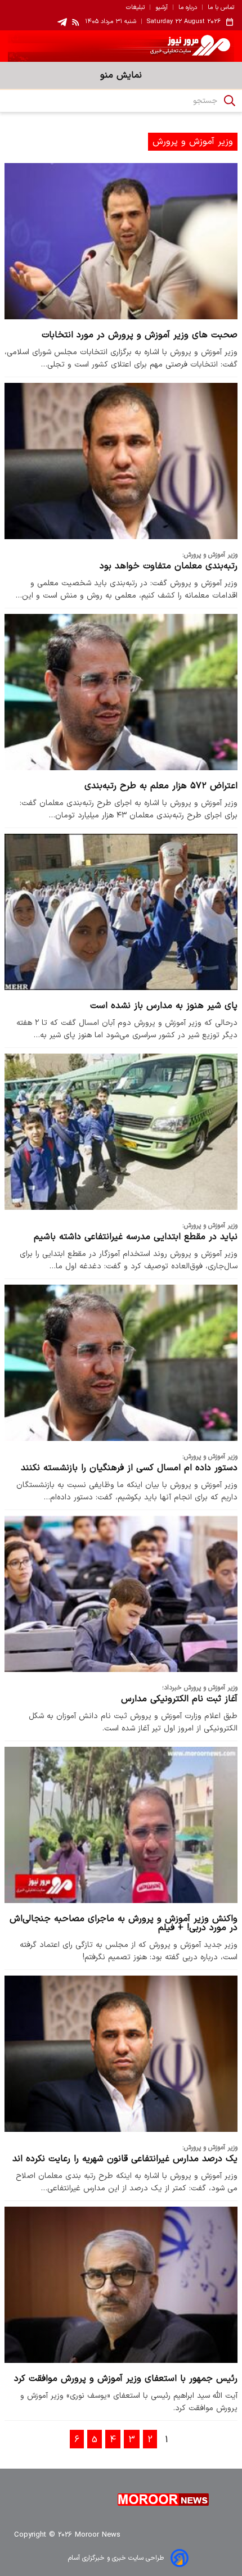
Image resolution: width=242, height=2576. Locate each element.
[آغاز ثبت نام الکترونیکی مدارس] (121, 1594)
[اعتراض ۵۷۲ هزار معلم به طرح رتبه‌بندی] (121, 692)
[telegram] (62, 22)
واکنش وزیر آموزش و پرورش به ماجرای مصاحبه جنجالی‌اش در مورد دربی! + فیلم (124, 1923)
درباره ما (188, 8)
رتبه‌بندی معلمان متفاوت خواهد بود (169, 566)
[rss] (76, 22)
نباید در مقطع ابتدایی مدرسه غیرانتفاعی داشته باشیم (136, 1237)
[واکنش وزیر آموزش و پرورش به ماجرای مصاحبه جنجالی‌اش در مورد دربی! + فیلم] (121, 1825)
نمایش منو (121, 75)
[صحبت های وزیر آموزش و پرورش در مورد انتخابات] (121, 241)
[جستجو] (230, 101)
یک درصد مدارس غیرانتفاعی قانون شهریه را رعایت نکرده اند (125, 2159)
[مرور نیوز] (121, 46)
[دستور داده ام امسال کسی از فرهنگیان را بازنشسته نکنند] (121, 1362)
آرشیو (162, 8)
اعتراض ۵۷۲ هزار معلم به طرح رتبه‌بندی (161, 786)
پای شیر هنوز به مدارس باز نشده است (164, 1006)
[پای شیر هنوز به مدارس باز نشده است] (121, 912)
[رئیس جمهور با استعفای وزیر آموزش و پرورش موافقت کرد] (121, 2284)
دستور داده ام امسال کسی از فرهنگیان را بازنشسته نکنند (129, 1468)
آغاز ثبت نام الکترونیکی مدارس (179, 1699)
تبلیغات (135, 8)
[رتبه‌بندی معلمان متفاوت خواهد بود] (121, 461)
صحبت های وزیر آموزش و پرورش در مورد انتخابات (140, 335)
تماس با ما (221, 8)
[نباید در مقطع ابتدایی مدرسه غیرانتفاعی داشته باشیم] (121, 1131)
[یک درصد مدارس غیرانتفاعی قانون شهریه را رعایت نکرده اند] (121, 2053)
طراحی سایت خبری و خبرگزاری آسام (116, 2558)
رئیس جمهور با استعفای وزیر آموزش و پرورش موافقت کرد (126, 2379)
